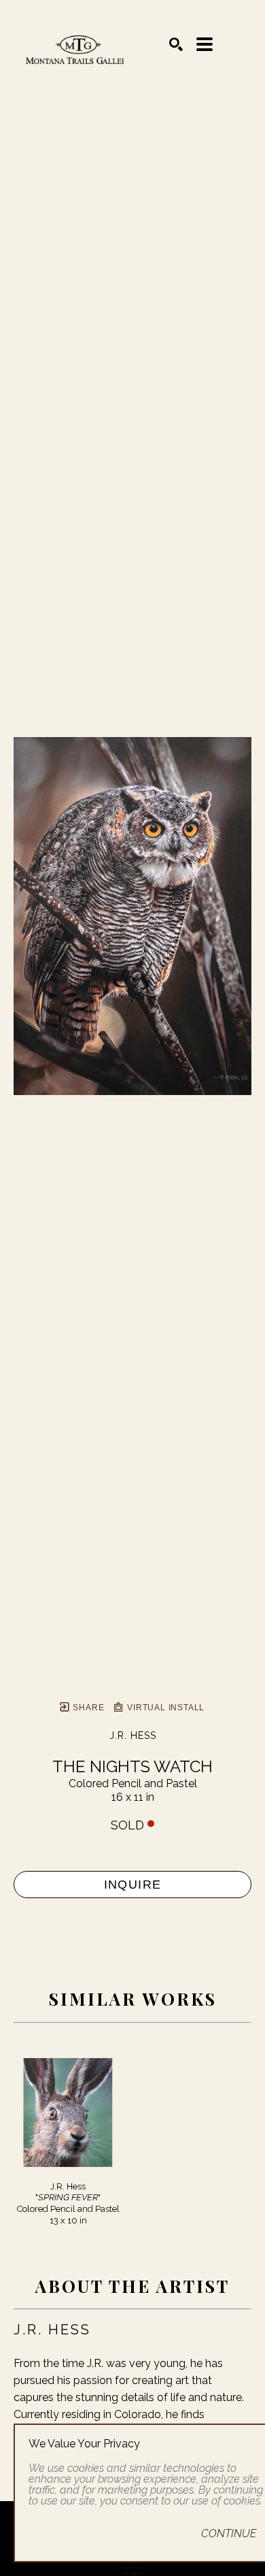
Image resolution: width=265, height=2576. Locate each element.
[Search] (176, 44)
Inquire (133, 1885)
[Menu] (205, 44)
